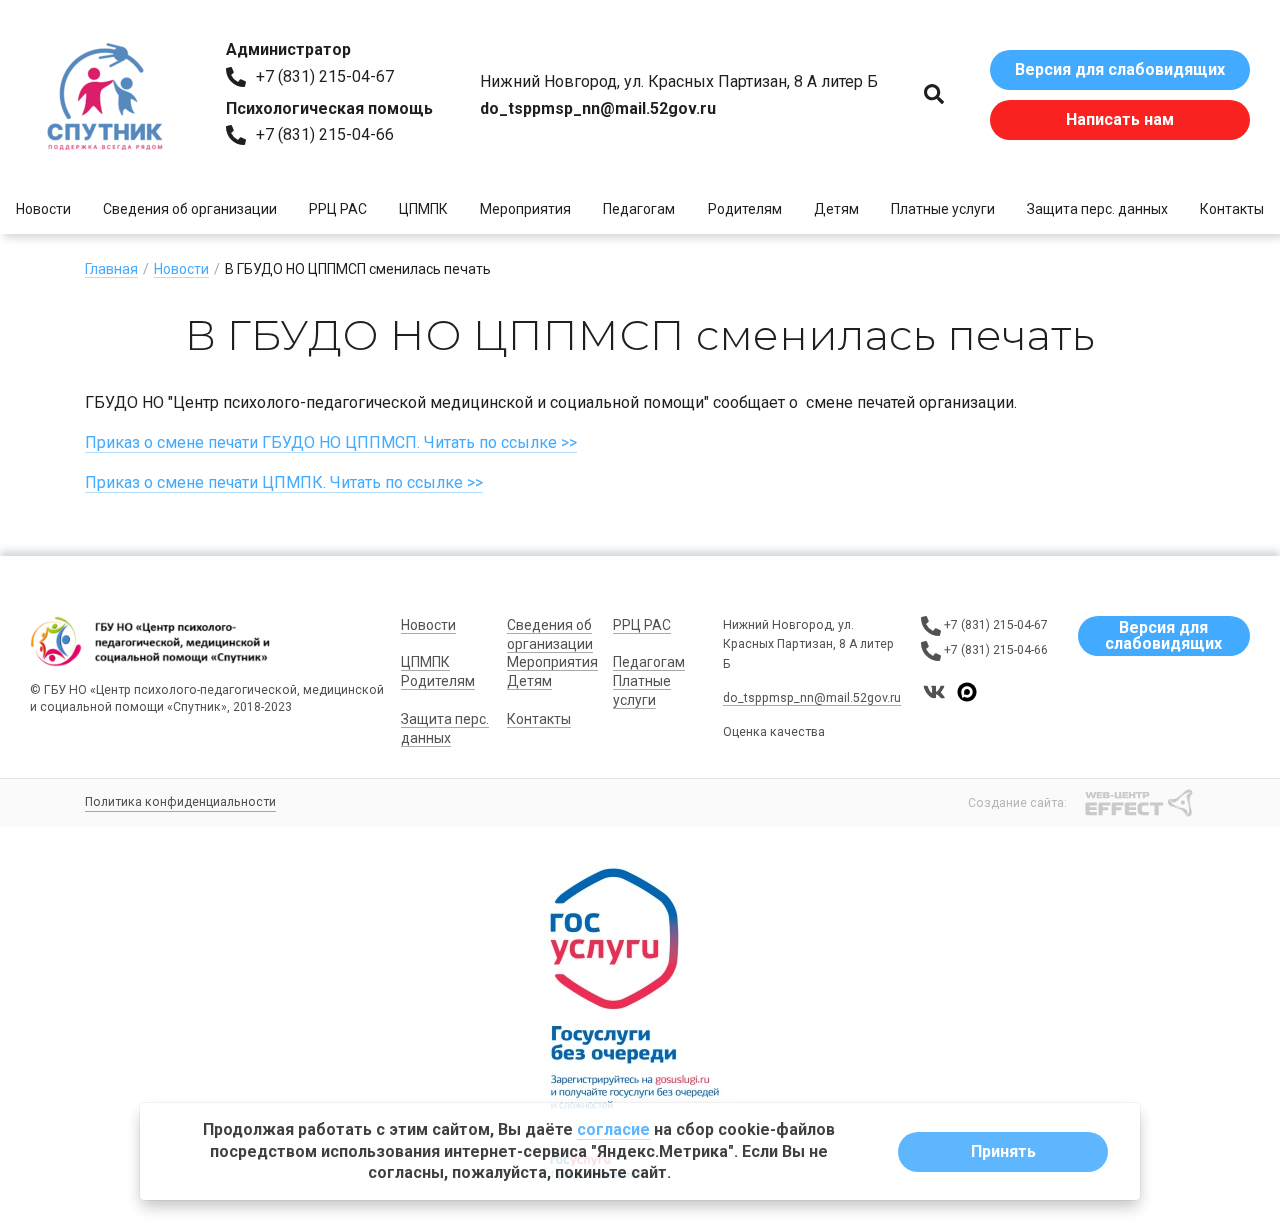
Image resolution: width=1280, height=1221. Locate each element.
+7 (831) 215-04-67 (325, 76)
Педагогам (639, 209)
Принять (1003, 1151)
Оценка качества (774, 732)
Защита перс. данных (1097, 209)
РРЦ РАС (338, 209)
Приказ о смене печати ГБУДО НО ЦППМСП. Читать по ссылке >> (331, 442)
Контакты (1232, 209)
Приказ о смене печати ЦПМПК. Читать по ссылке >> (284, 482)
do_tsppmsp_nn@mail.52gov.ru (812, 698)
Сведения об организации (190, 209)
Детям (836, 209)
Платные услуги (943, 209)
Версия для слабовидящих (1120, 69)
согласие (613, 1129)
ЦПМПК (423, 209)
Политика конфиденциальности (180, 802)
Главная (111, 269)
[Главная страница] (105, 95)
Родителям (745, 209)
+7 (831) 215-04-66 (325, 134)
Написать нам (1120, 119)
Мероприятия (525, 209)
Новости (43, 209)
